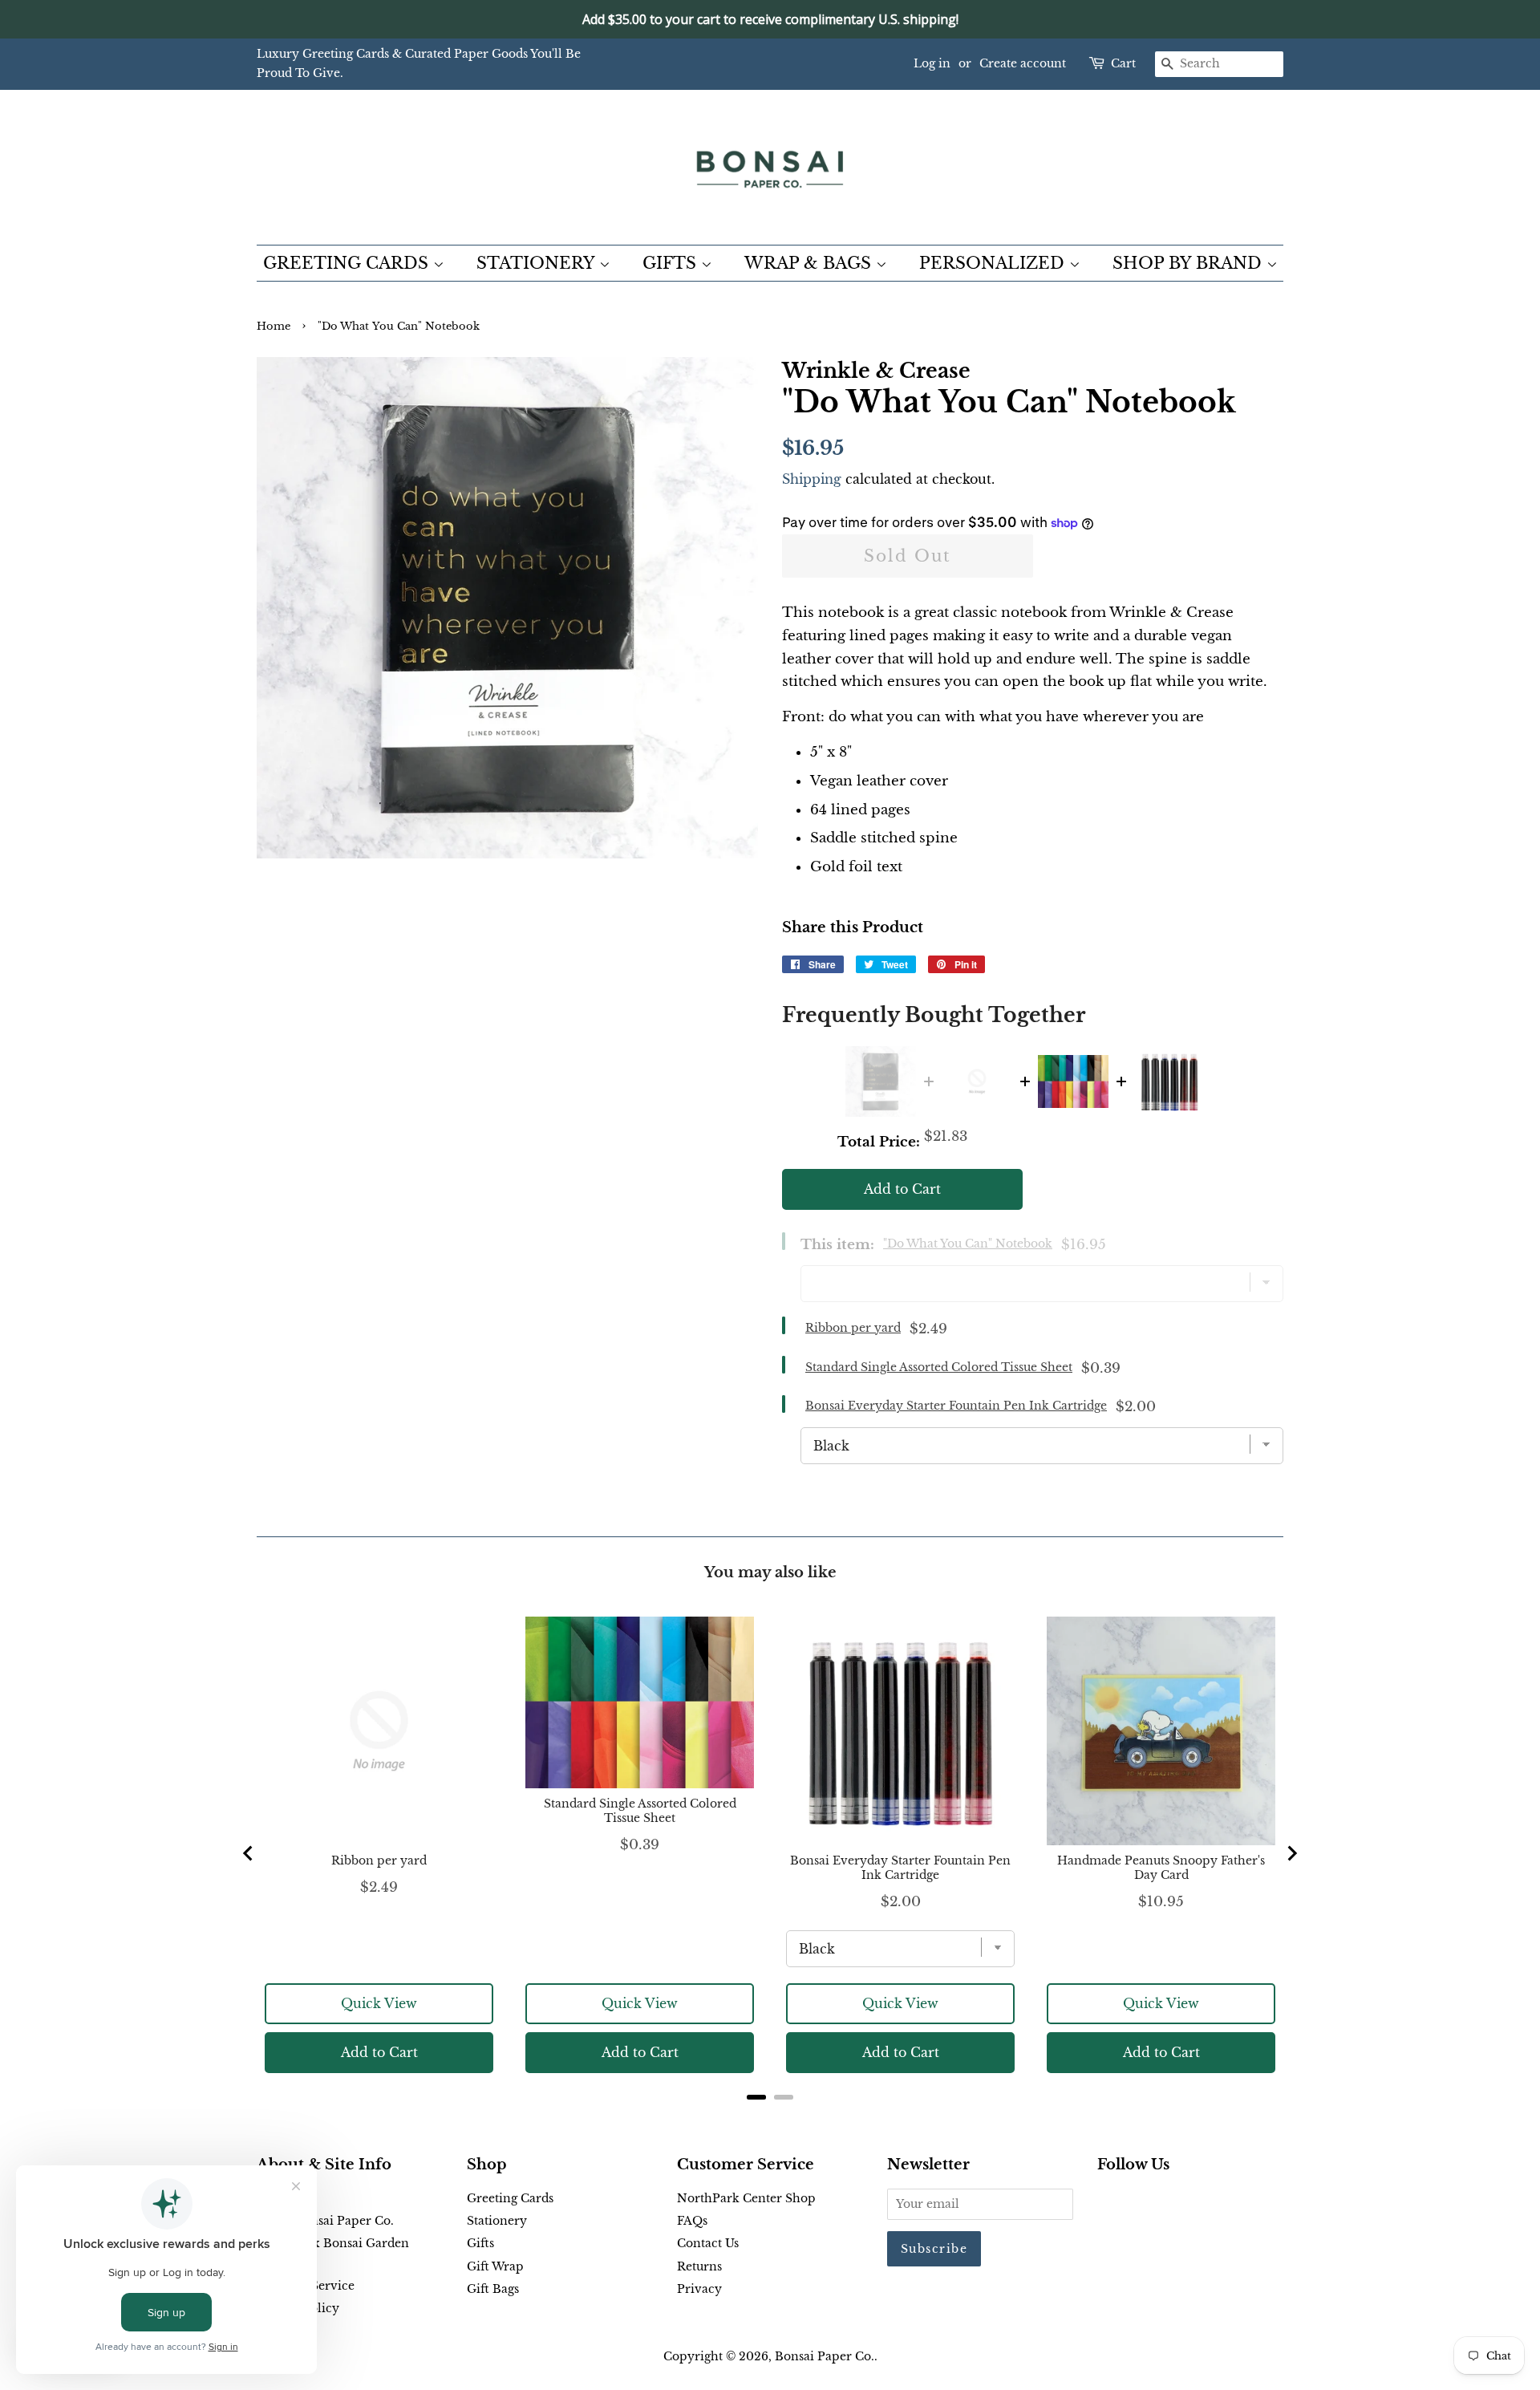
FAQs (692, 2221)
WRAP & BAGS (810, 263)
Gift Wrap (495, 2266)
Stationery (497, 2221)
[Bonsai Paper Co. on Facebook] (1106, 2201)
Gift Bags (493, 2289)
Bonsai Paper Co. (825, 2356)
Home (274, 326)
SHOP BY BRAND (1189, 263)
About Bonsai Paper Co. (325, 2221)
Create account (1023, 63)
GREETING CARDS (348, 263)
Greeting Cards (510, 2198)
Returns (699, 2266)
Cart (1123, 63)
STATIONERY (538, 263)
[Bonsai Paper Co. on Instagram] (1158, 2201)
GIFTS (672, 263)
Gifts (480, 2243)
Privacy (699, 2289)
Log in (932, 63)
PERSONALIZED (994, 263)
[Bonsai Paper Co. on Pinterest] (1133, 2201)
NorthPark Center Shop (746, 2198)
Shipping (812, 479)
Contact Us (708, 2243)
